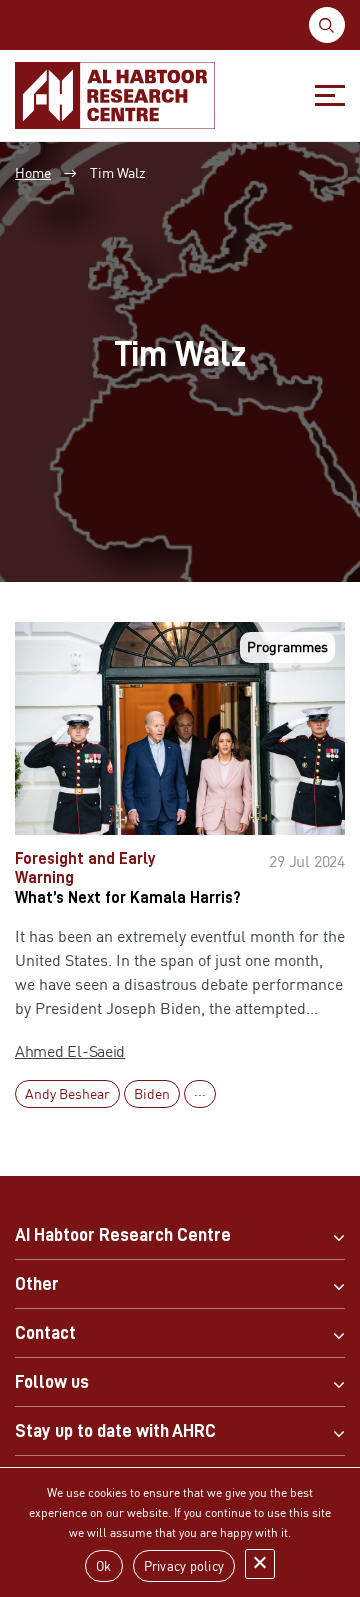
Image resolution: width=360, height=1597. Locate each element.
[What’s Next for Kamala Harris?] (180, 728)
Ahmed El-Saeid (70, 1051)
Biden (152, 1093)
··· (200, 1093)
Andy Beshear (67, 1093)
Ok (104, 1566)
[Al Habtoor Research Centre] (115, 95)
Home (33, 172)
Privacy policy (184, 1566)
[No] (260, 1564)
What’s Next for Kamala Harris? (128, 898)
